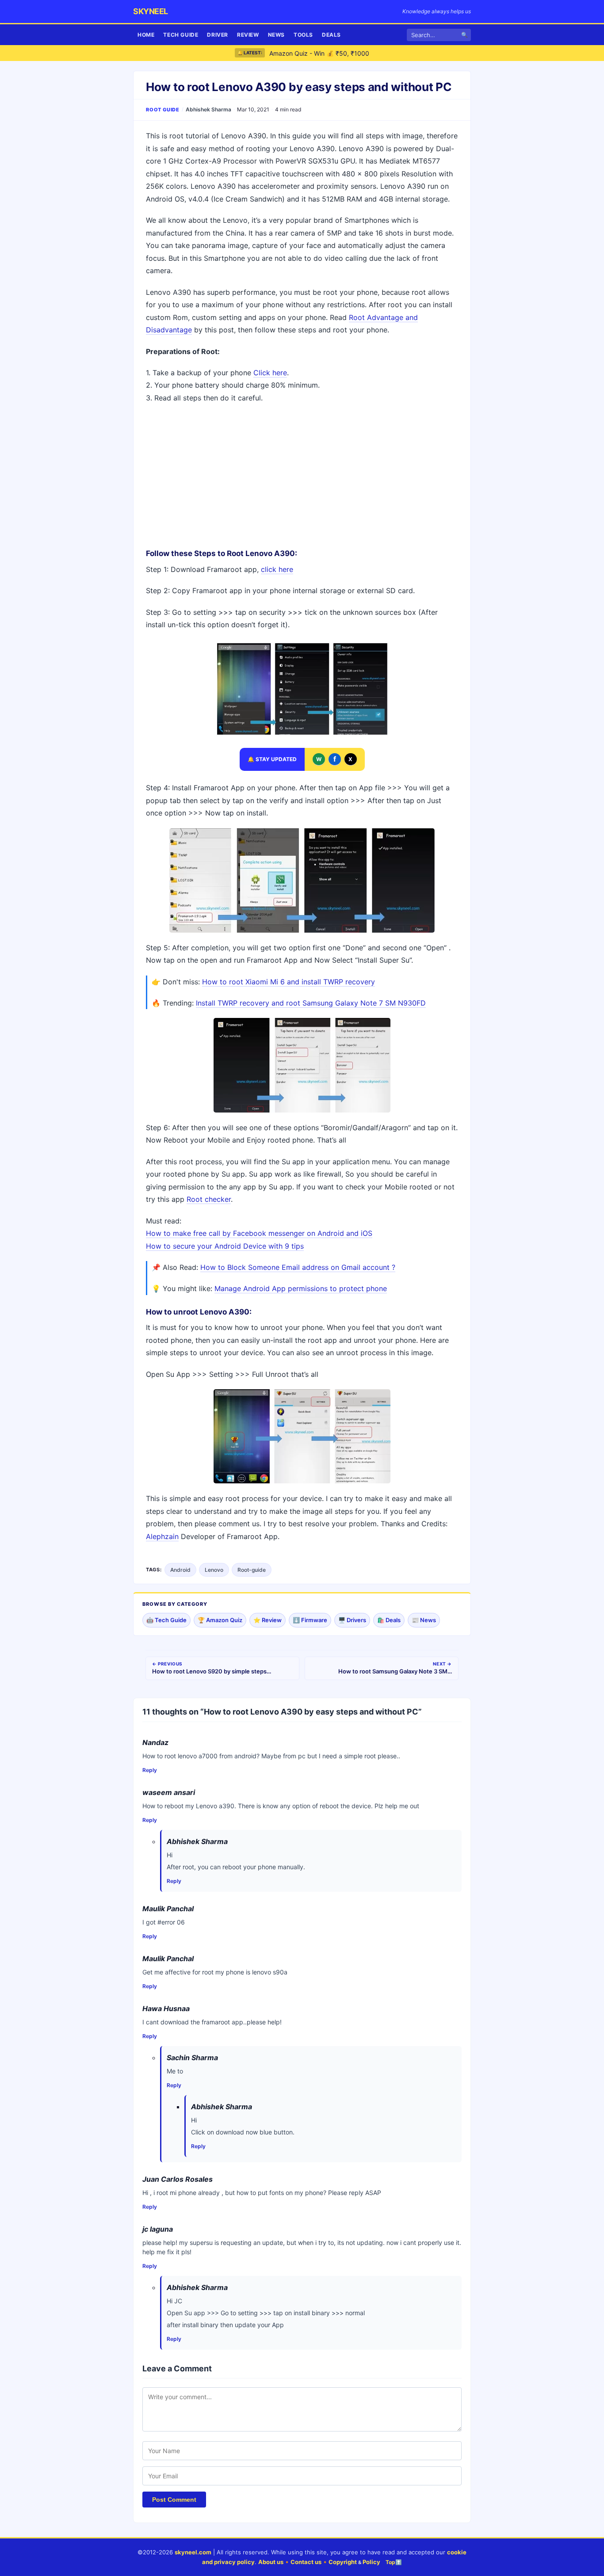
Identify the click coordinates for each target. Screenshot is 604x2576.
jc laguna (158, 2229)
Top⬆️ (394, 2562)
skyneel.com (193, 2552)
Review (248, 35)
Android (180, 1570)
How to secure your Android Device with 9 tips (225, 1246)
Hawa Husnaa (166, 2008)
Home (146, 35)
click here (277, 569)
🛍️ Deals (389, 1620)
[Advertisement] (302, 475)
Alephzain (162, 1536)
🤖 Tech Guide (166, 1620)
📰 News (424, 1620)
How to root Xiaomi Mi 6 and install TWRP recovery (289, 982)
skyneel (151, 11)
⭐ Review (268, 1620)
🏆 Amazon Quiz (220, 1620)
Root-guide (252, 1570)
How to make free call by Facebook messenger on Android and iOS (259, 1233)
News (276, 35)
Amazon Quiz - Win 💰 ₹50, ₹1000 (319, 53)
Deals (331, 35)
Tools (303, 35)
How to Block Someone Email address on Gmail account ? (298, 1267)
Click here (270, 373)
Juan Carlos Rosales (178, 2179)
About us (271, 2562)
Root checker (209, 1199)
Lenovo (214, 1570)
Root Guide (163, 110)
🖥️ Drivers (352, 1620)
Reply (150, 1770)
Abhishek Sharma (208, 109)
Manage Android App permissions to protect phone (301, 1288)
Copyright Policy (354, 2562)
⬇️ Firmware (310, 1620)
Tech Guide (181, 35)
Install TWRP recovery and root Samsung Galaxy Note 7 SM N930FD (311, 1003)
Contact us (306, 2562)
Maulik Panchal (168, 1909)
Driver (218, 35)
